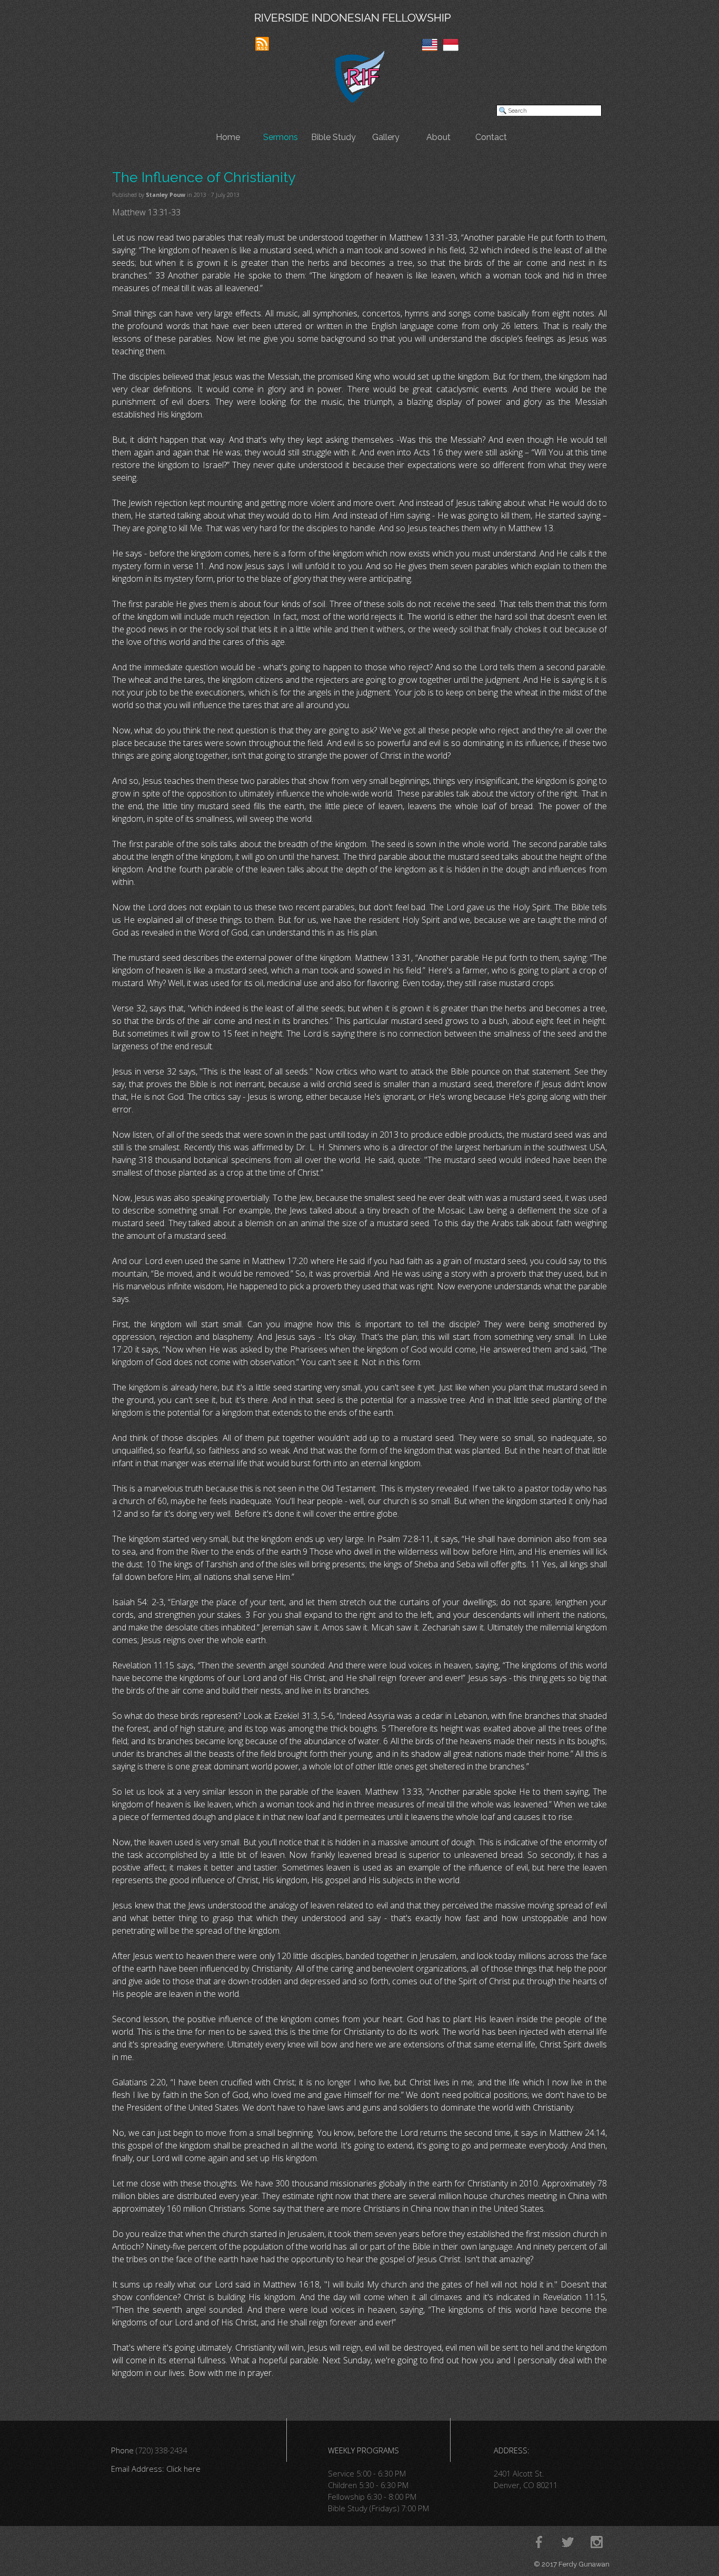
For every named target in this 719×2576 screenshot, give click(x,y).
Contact (491, 137)
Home (228, 137)
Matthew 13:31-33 (146, 212)
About (438, 137)
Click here (183, 2469)
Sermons (281, 137)
